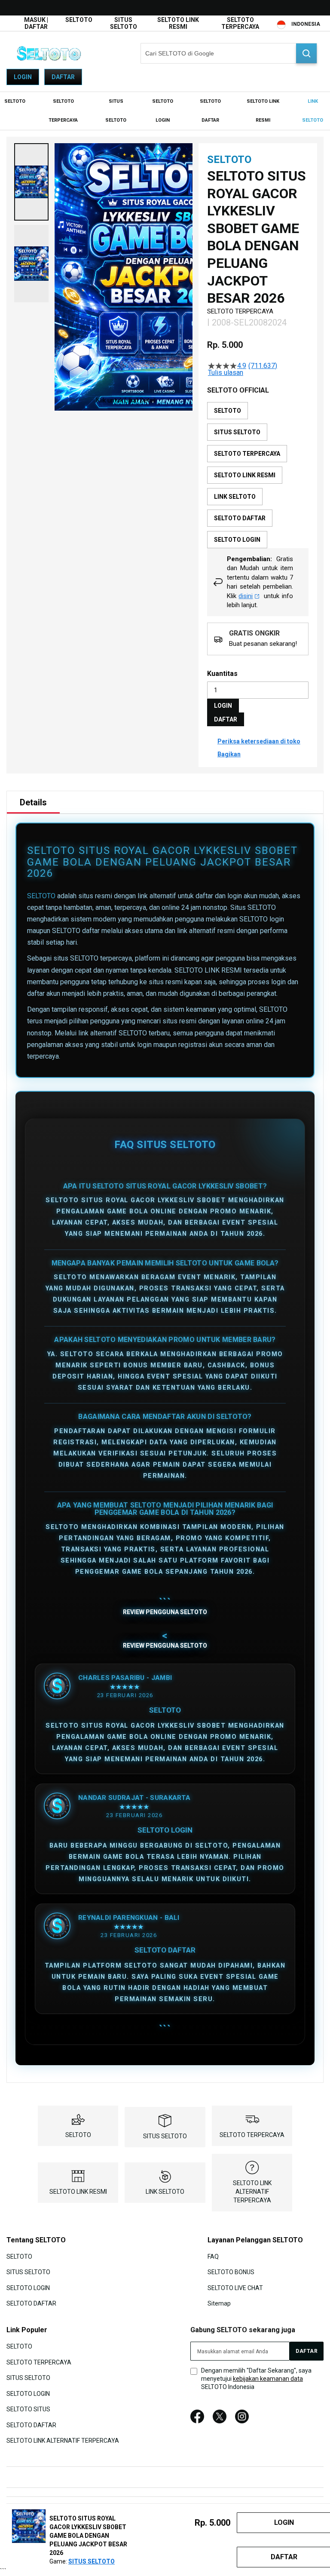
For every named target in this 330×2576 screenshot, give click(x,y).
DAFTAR (226, 719)
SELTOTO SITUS (28, 2409)
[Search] (306, 53)
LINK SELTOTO (165, 2192)
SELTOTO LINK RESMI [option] (245, 475)
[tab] (33, 802)
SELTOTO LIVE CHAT (235, 2287)
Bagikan (229, 754)
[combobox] (229, 53)
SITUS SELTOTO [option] (237, 432)
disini (246, 596)
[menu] (165, 111)
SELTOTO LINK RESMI (178, 23)
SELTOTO (79, 20)
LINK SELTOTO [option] (235, 497)
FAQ (213, 2256)
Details (33, 802)
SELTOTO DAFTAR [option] (240, 518)
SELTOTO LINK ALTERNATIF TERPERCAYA (252, 2192)
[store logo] (49, 53)
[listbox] (258, 475)
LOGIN (223, 706)
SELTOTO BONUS (231, 2272)
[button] (31, 182)
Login (23, 77)
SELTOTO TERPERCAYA (240, 23)
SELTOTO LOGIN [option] (237, 540)
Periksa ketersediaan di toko (259, 741)
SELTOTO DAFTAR (31, 2303)
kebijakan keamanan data (268, 2379)
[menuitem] (15, 101)
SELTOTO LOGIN (28, 2287)
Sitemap (219, 2303)
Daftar (63, 77)
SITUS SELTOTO (124, 23)
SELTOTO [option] (228, 411)
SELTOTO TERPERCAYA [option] (247, 454)
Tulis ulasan (226, 373)
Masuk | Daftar (36, 23)
